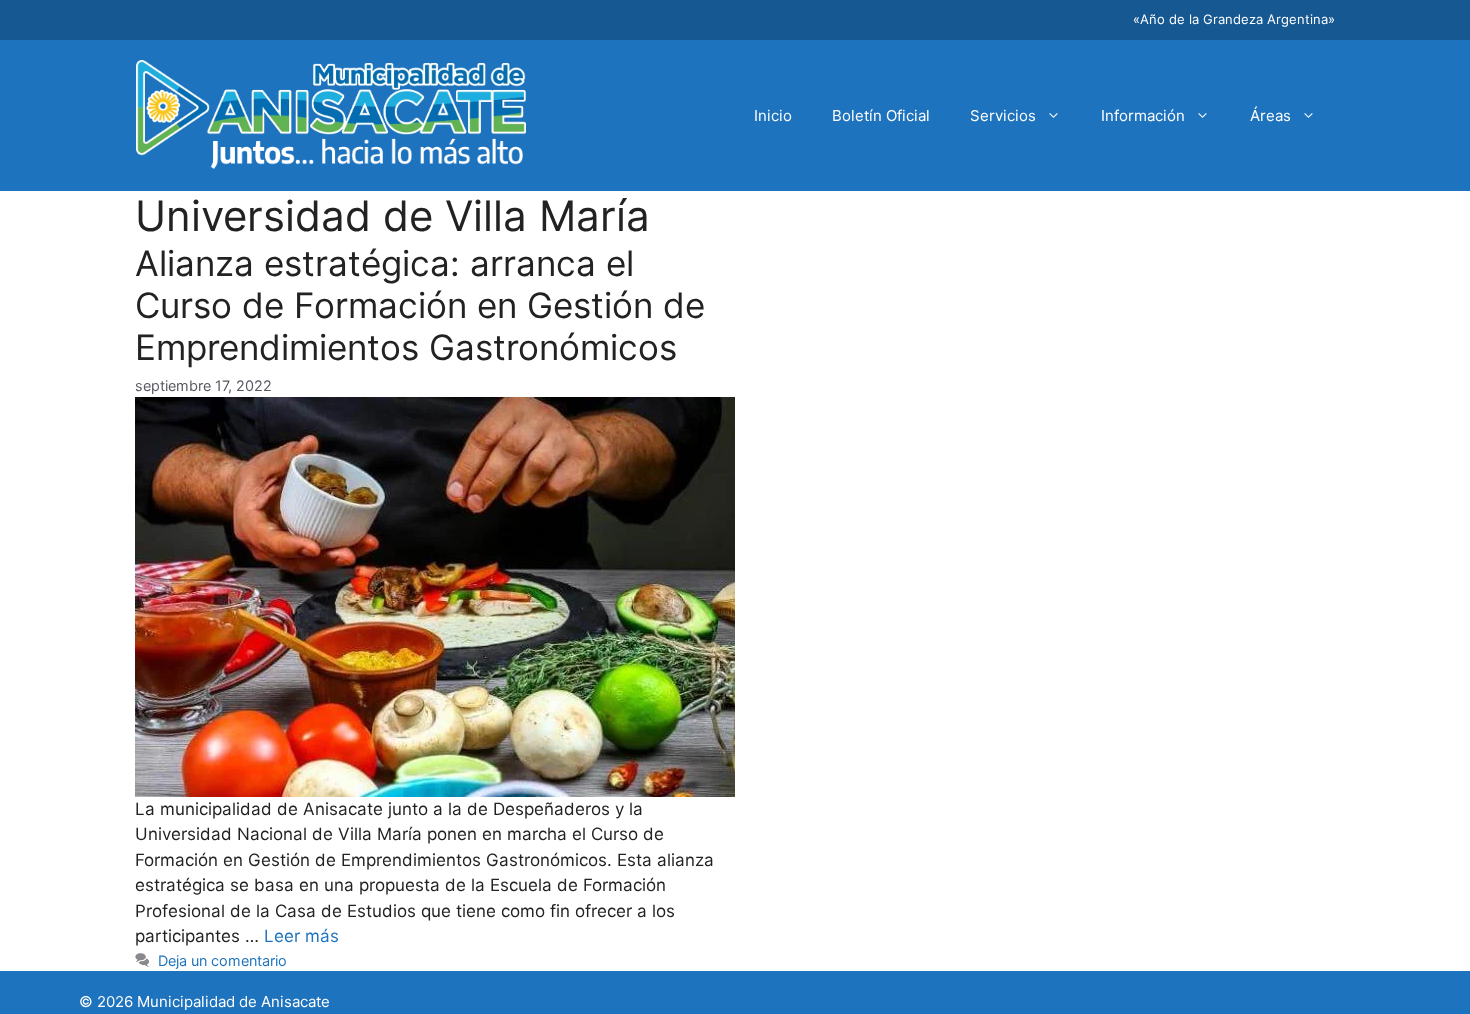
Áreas (1270, 115)
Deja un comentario (222, 960)
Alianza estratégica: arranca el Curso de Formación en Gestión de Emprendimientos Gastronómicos (420, 305)
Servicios (1003, 115)
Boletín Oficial (881, 115)
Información (1143, 115)
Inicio (773, 115)
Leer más (301, 936)
